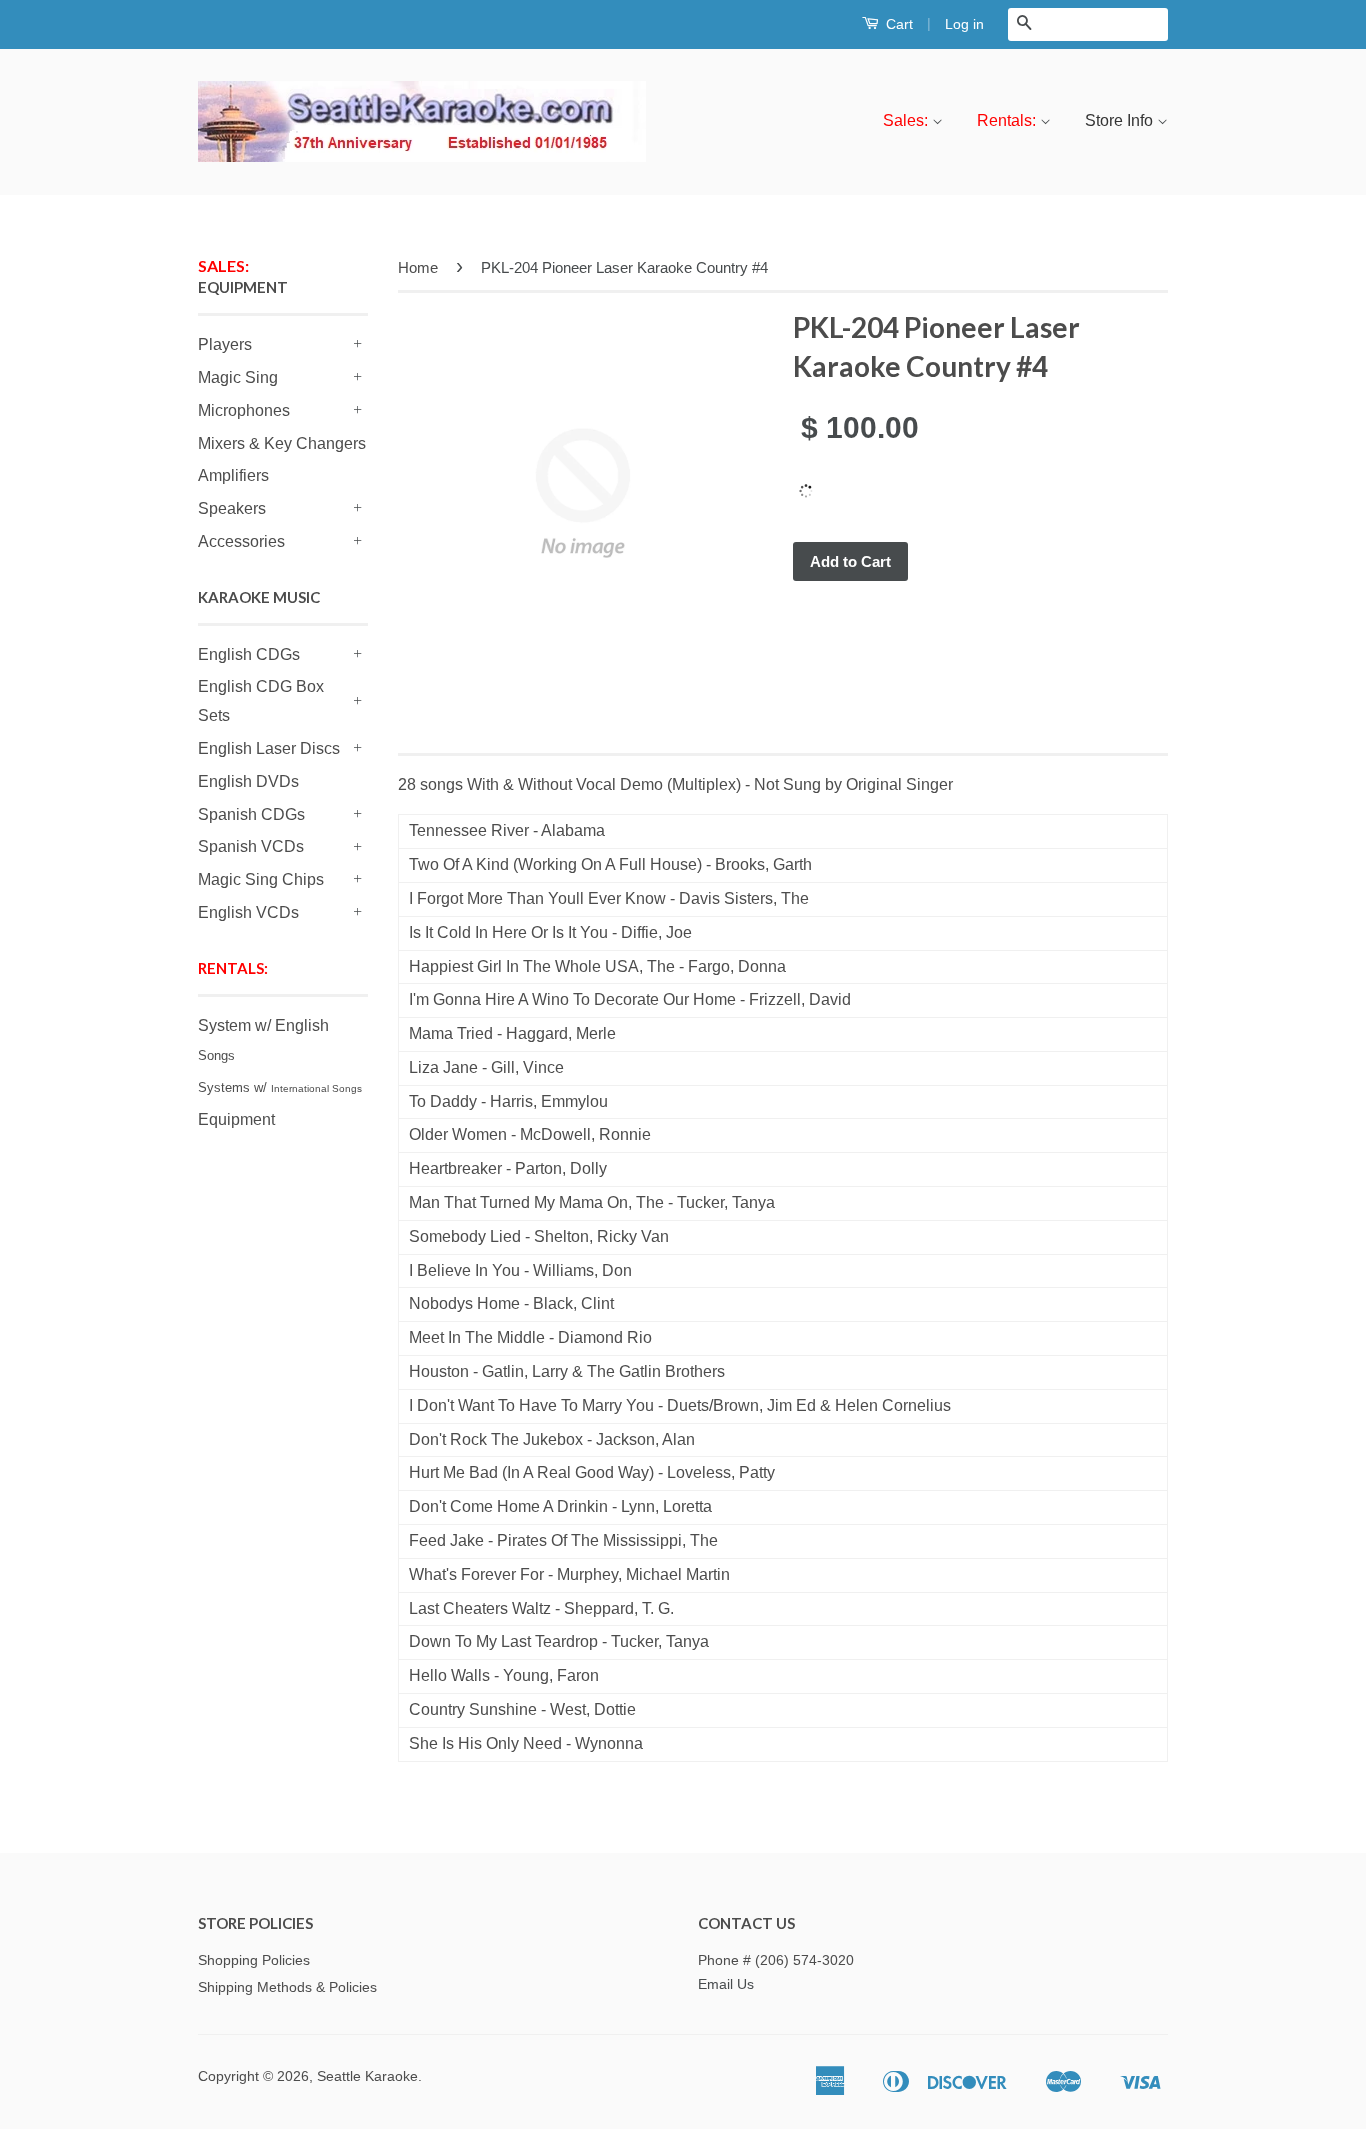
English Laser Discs (269, 748)
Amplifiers (233, 475)
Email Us (726, 1984)
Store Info (1121, 120)
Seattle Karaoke (367, 2076)
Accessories (241, 541)
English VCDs (248, 912)
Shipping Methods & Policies (287, 1987)
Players (225, 344)
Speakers (232, 508)
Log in (964, 24)
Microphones (244, 410)
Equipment (236, 1119)
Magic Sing (238, 377)
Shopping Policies (254, 1960)
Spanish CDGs (251, 814)
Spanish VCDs (251, 846)
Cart (897, 24)
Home (418, 267)
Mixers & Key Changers (282, 443)
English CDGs (249, 654)
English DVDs (248, 781)
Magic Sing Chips (261, 879)
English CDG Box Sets (261, 701)
